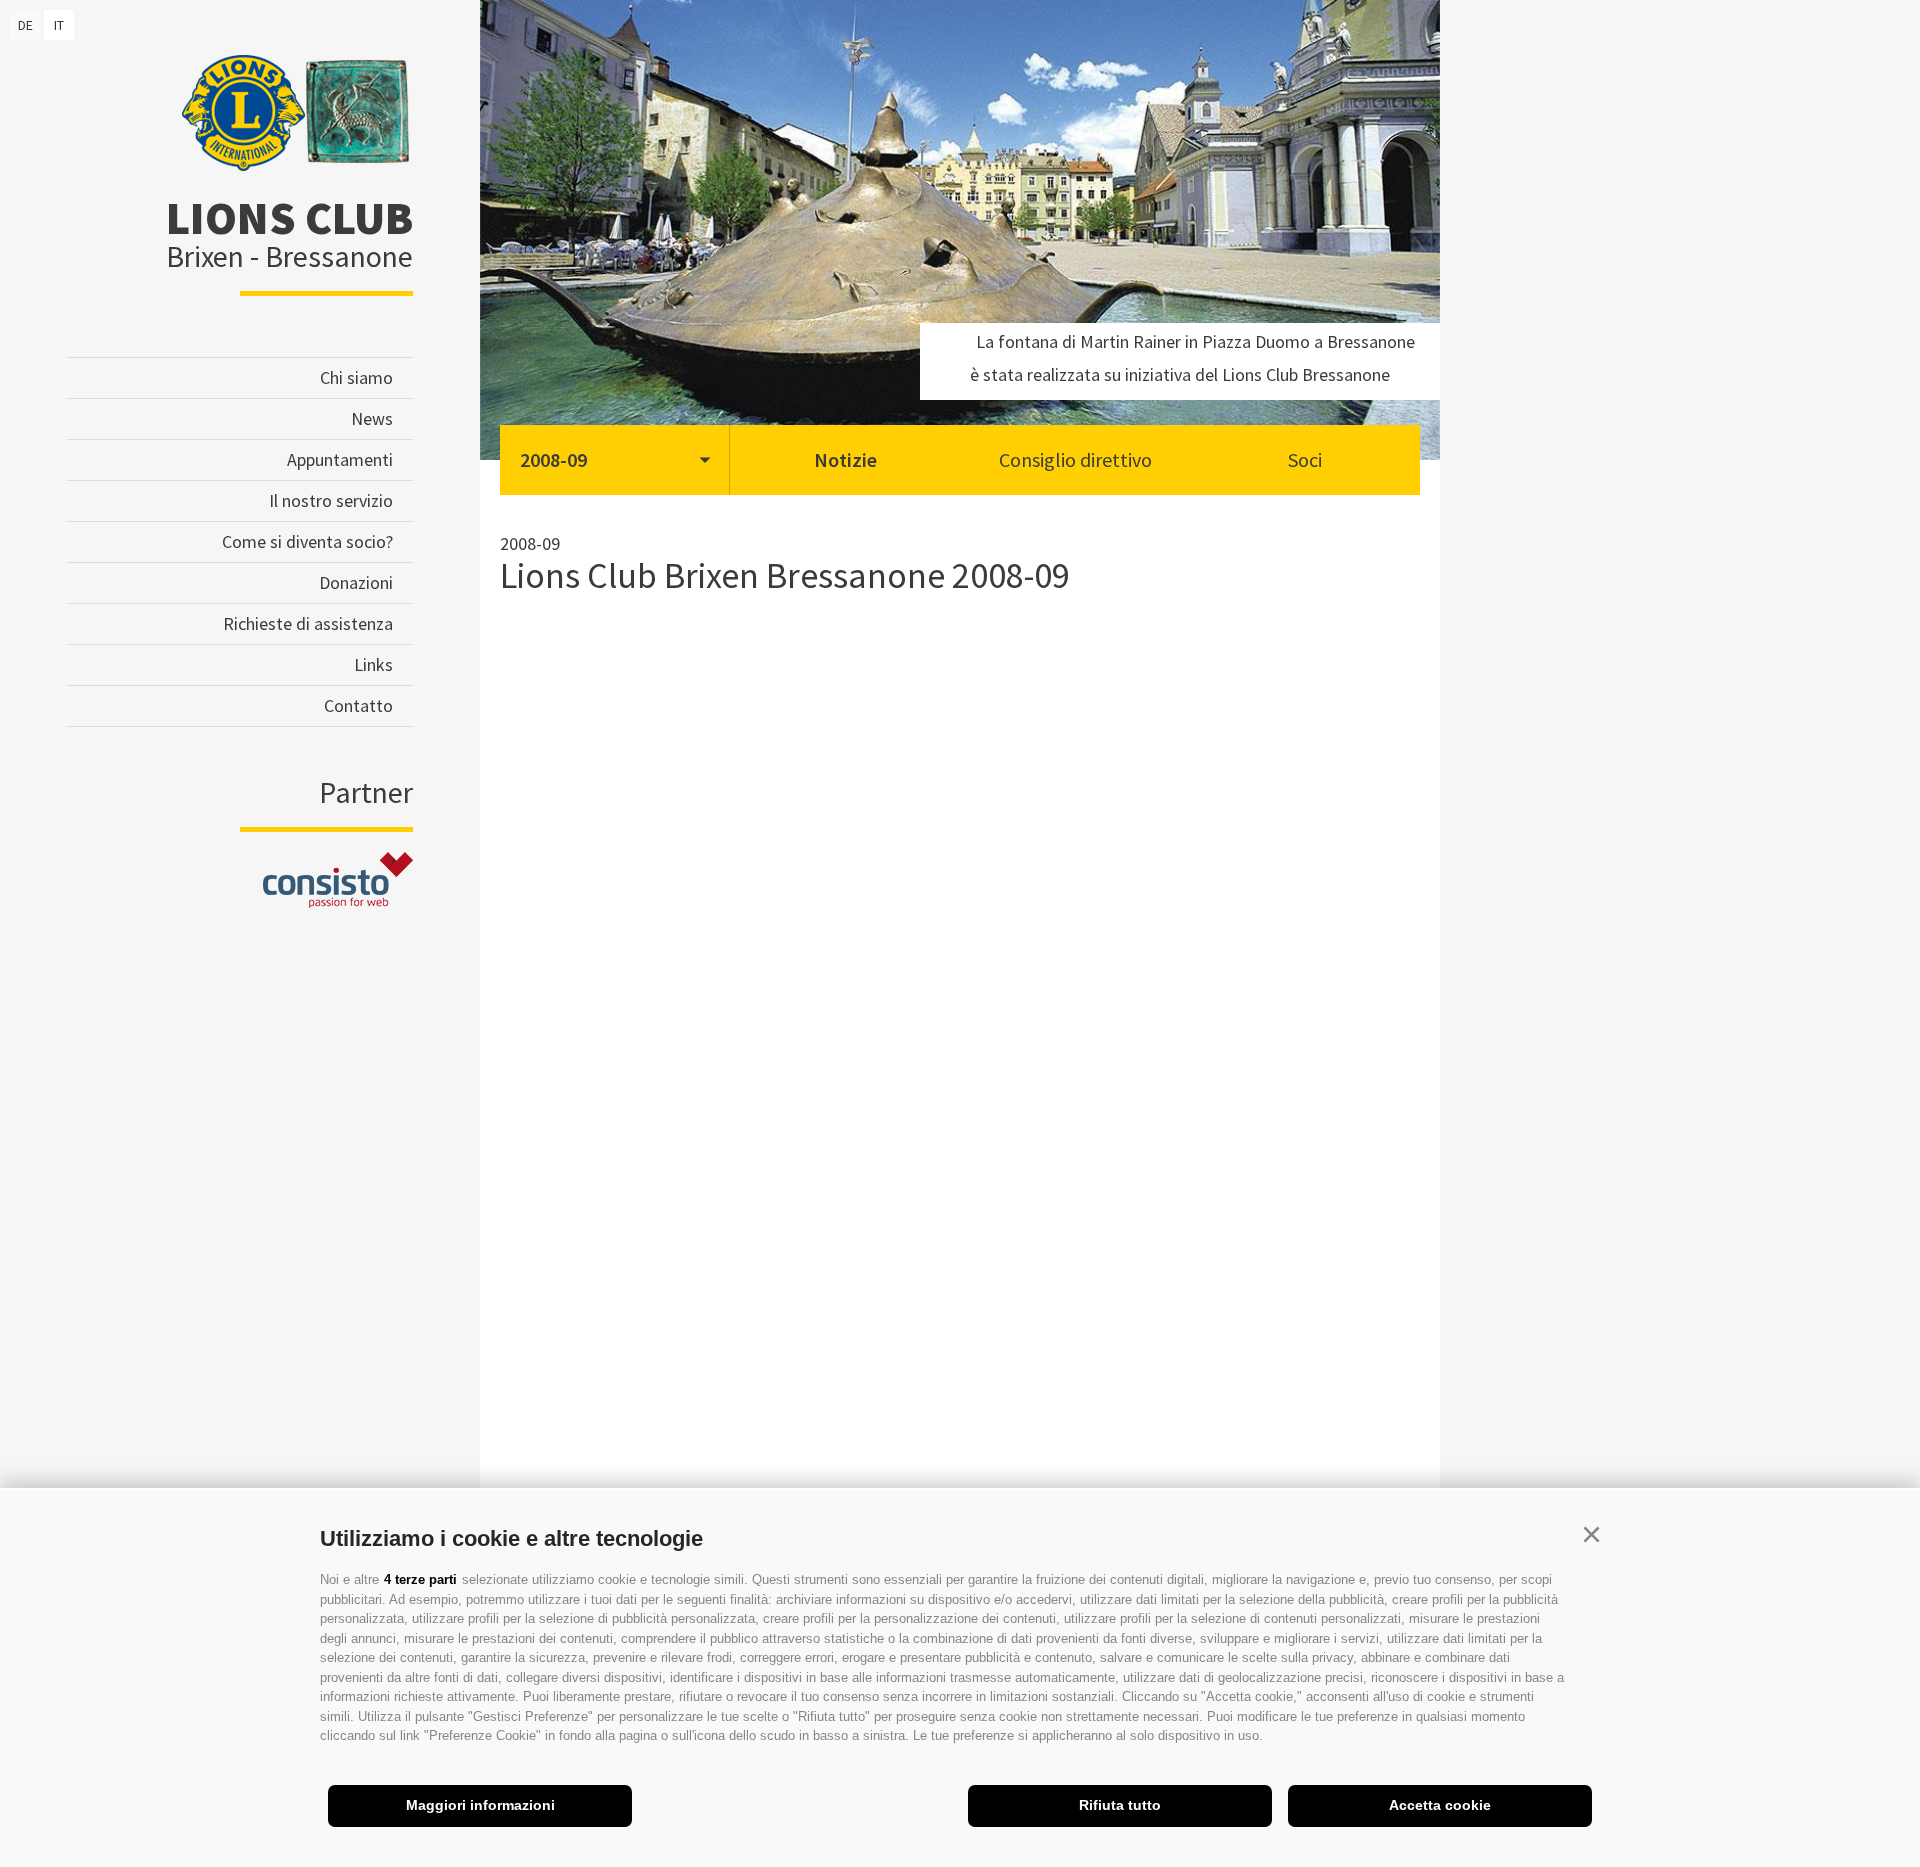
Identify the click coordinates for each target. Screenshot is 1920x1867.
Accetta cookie (1440, 1805)
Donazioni (356, 582)
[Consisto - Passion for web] (338, 901)
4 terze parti (420, 1579)
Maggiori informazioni (480, 1805)
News (372, 418)
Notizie (845, 459)
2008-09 (553, 459)
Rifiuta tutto (1120, 1805)
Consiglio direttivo (1075, 459)
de (25, 25)
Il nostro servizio (331, 500)
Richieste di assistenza (308, 623)
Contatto (358, 705)
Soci (1305, 459)
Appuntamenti (340, 459)
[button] (1591, 1535)
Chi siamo (356, 377)
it (59, 25)
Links (373, 664)
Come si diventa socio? (307, 541)
